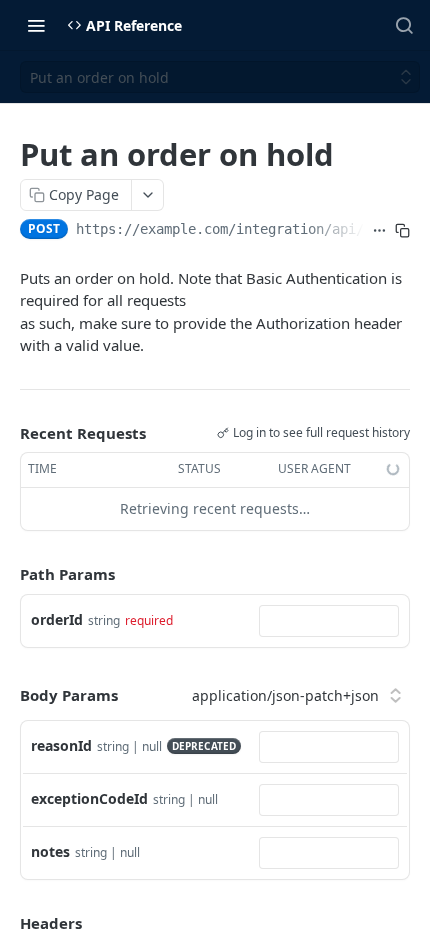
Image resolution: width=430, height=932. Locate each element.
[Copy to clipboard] (402, 231)
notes (50, 851)
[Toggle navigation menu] (36, 25)
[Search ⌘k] (404, 25)
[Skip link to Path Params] (6, 574)
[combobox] (329, 621)
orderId (57, 619)
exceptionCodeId (89, 798)
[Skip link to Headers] (6, 923)
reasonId (61, 745)
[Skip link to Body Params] (6, 696)
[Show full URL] (379, 231)
